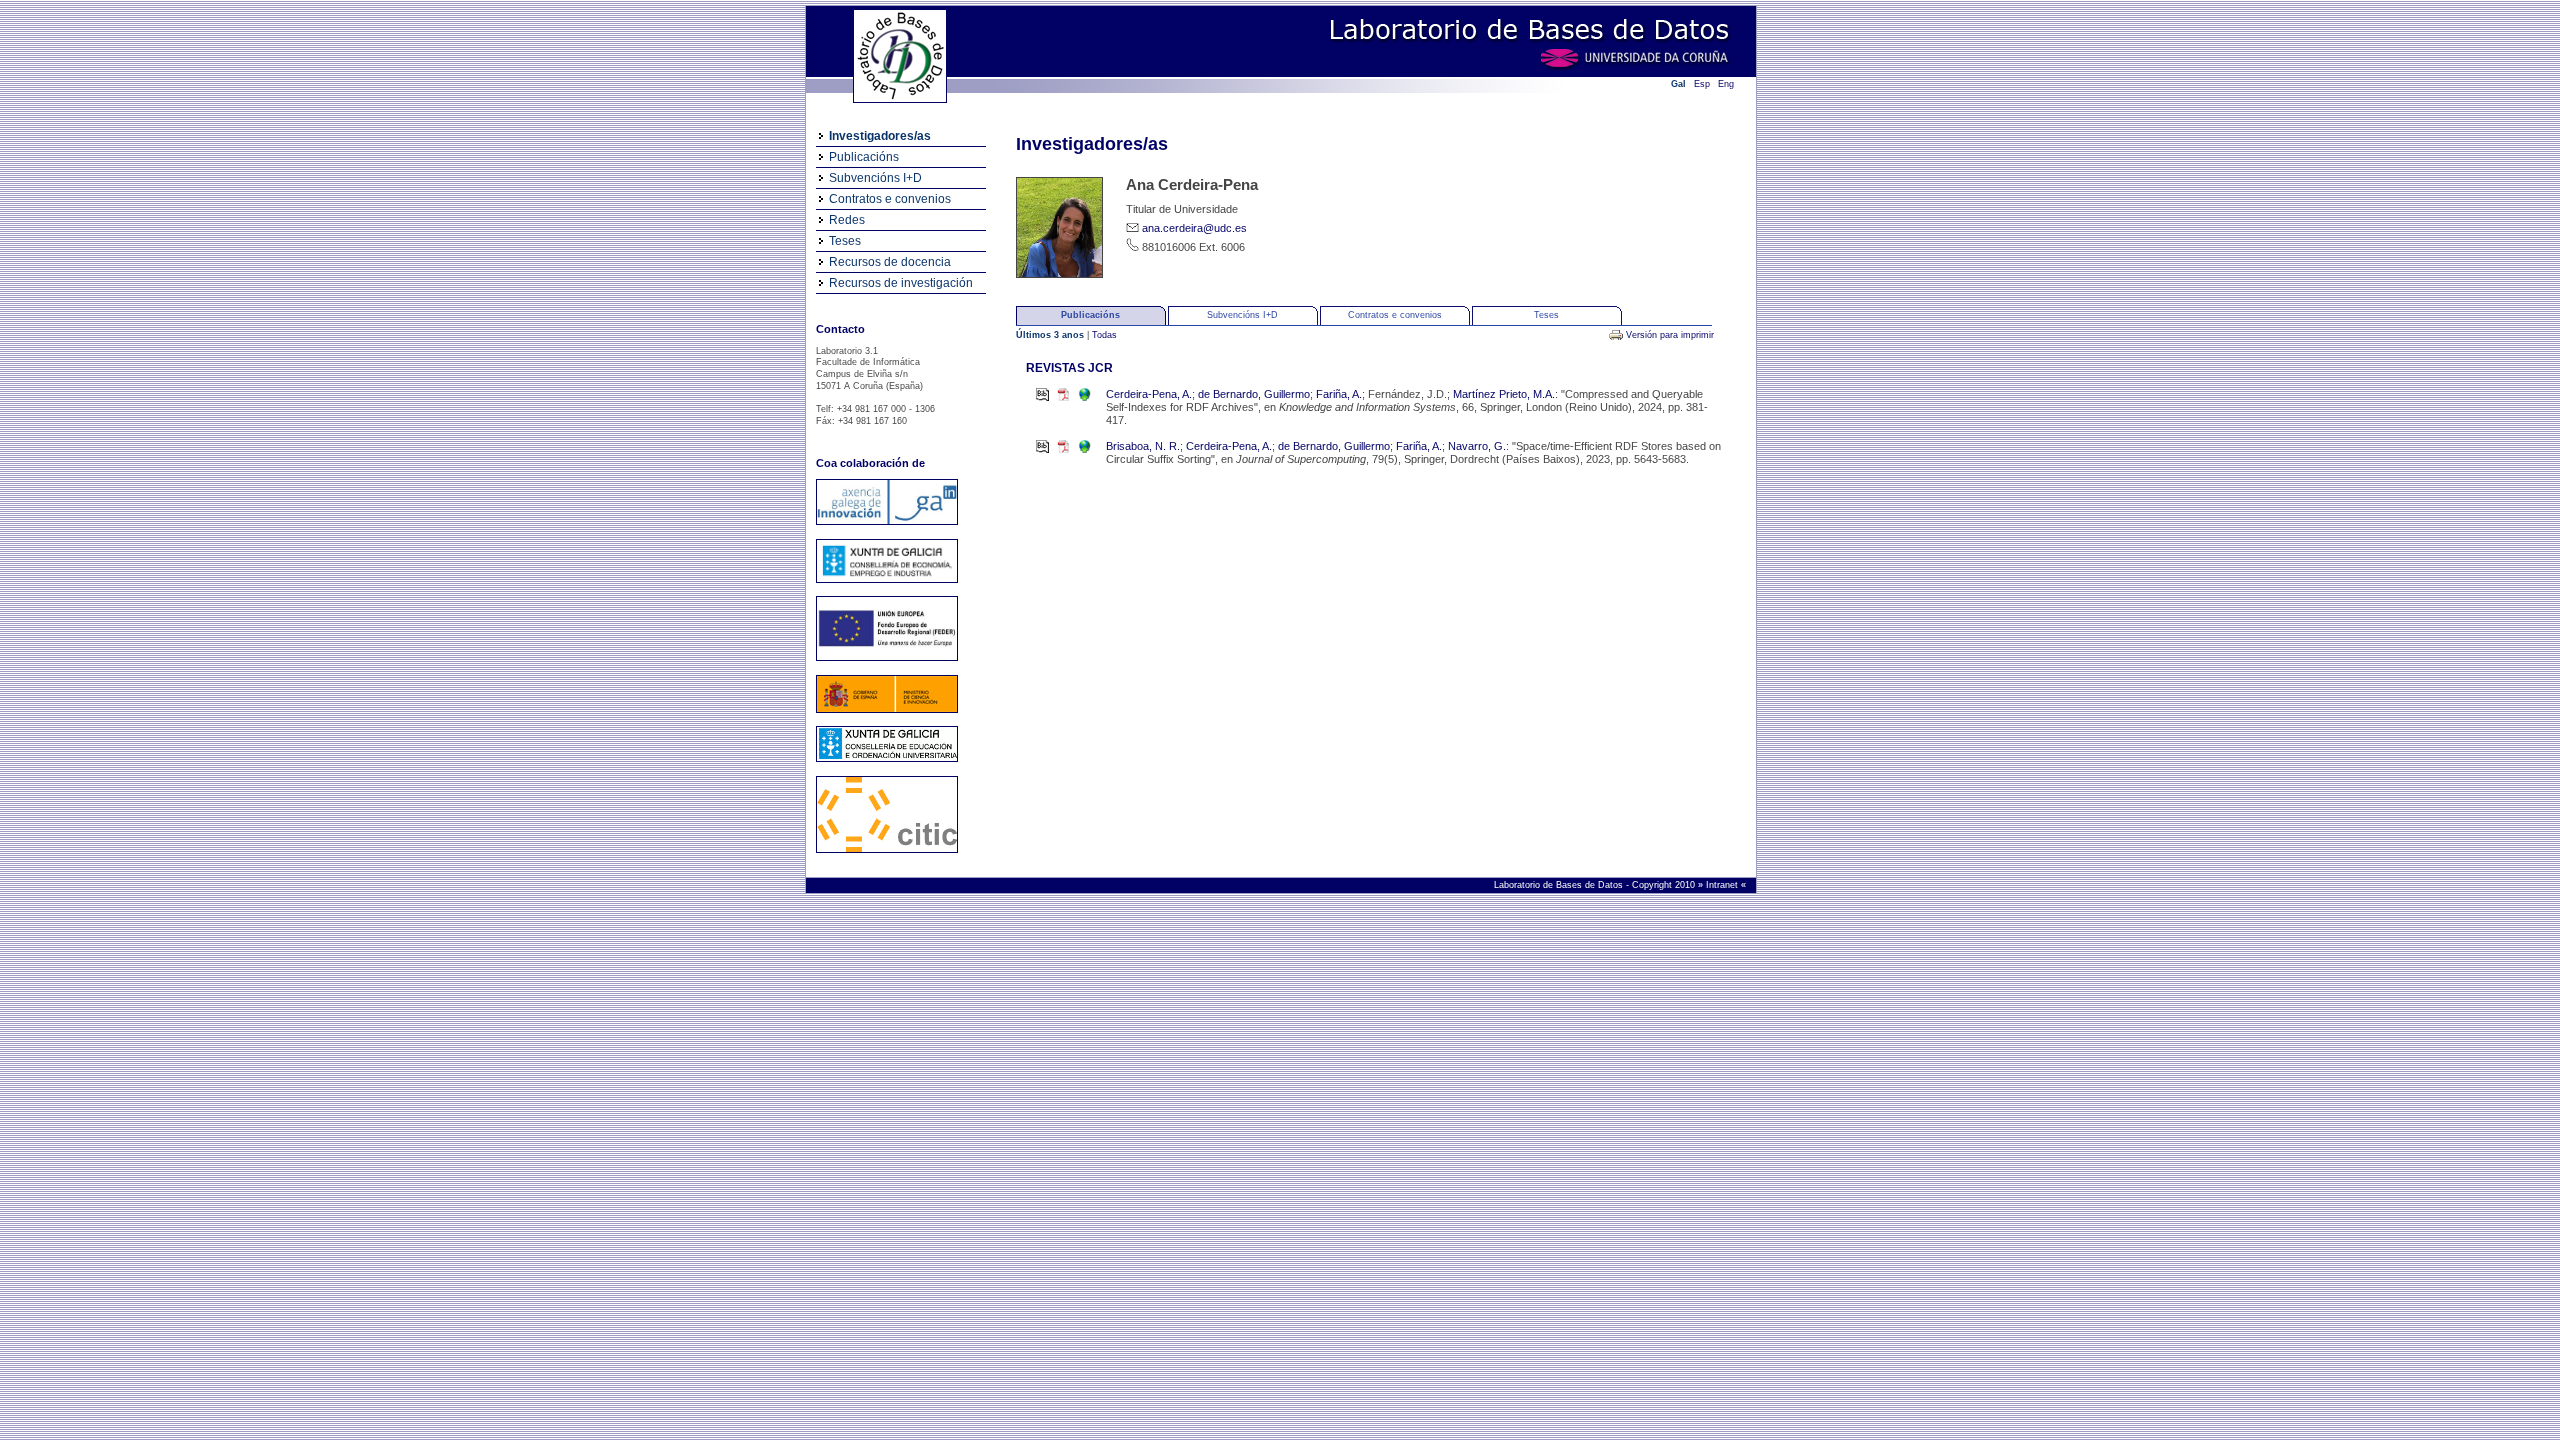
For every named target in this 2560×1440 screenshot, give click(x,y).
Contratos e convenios (890, 199)
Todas (1104, 335)
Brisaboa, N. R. (1143, 446)
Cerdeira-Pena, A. (1149, 394)
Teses (845, 241)
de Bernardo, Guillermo (1254, 394)
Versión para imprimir (1670, 335)
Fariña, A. (1339, 394)
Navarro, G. (1477, 446)
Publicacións (864, 157)
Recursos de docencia (890, 262)
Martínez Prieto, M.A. (1504, 394)
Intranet (1723, 885)
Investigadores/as (880, 136)
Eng (1726, 84)
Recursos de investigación (901, 283)
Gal (1678, 84)
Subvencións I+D (875, 178)
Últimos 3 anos (1051, 335)
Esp (1702, 84)
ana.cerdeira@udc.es (1194, 228)
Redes (847, 220)
